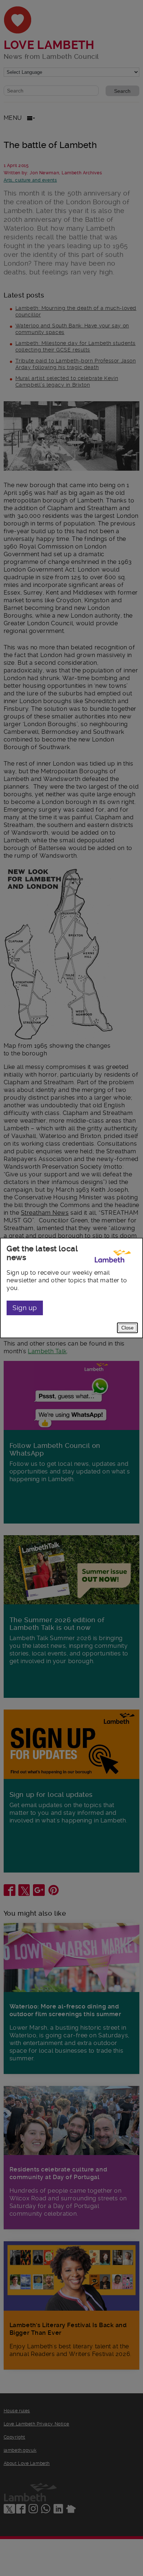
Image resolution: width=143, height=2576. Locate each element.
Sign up (25, 1308)
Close (127, 1328)
